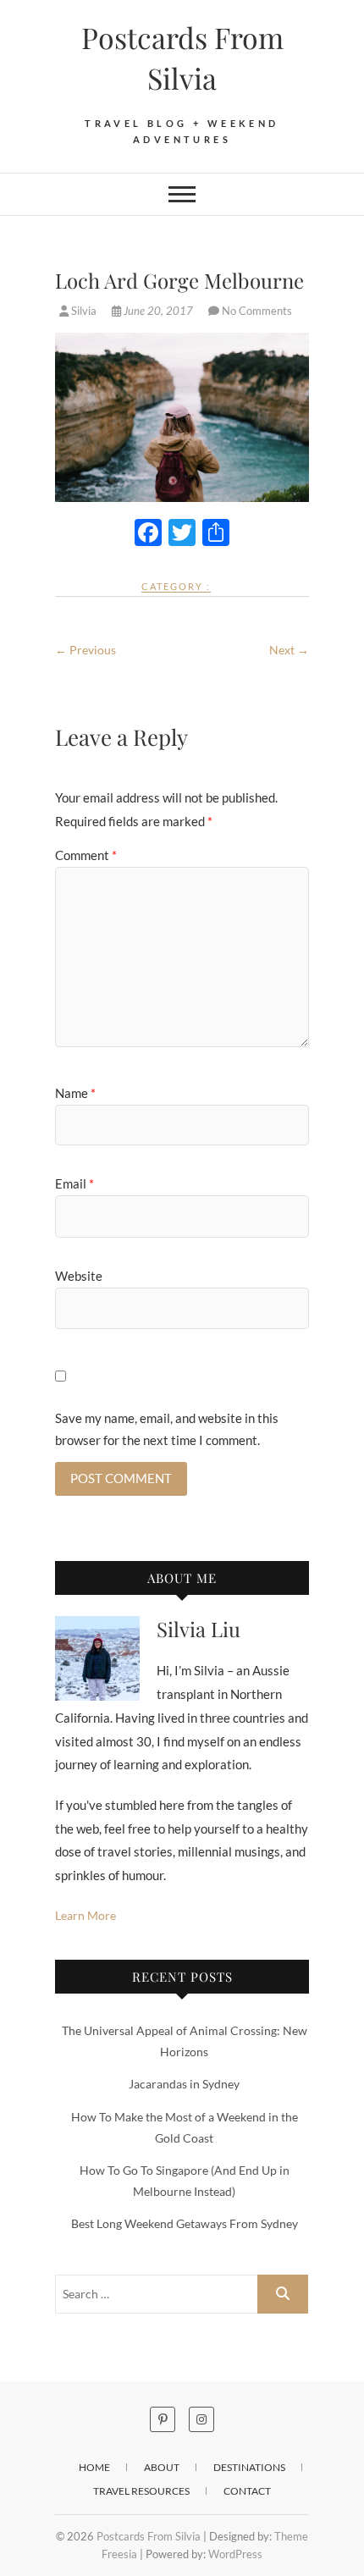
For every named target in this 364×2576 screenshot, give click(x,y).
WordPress (235, 2554)
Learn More (85, 1915)
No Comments (257, 311)
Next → (289, 650)
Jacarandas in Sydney (184, 2084)
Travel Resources (141, 2491)
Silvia (84, 311)
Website (79, 1276)
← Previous (85, 650)
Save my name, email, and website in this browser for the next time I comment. (167, 1429)
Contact (247, 2491)
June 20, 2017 (158, 311)
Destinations (249, 2467)
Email (74, 1183)
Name (75, 1093)
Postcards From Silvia (182, 58)
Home (94, 2467)
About (162, 2467)
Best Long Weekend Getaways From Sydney (185, 2223)
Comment (86, 855)
